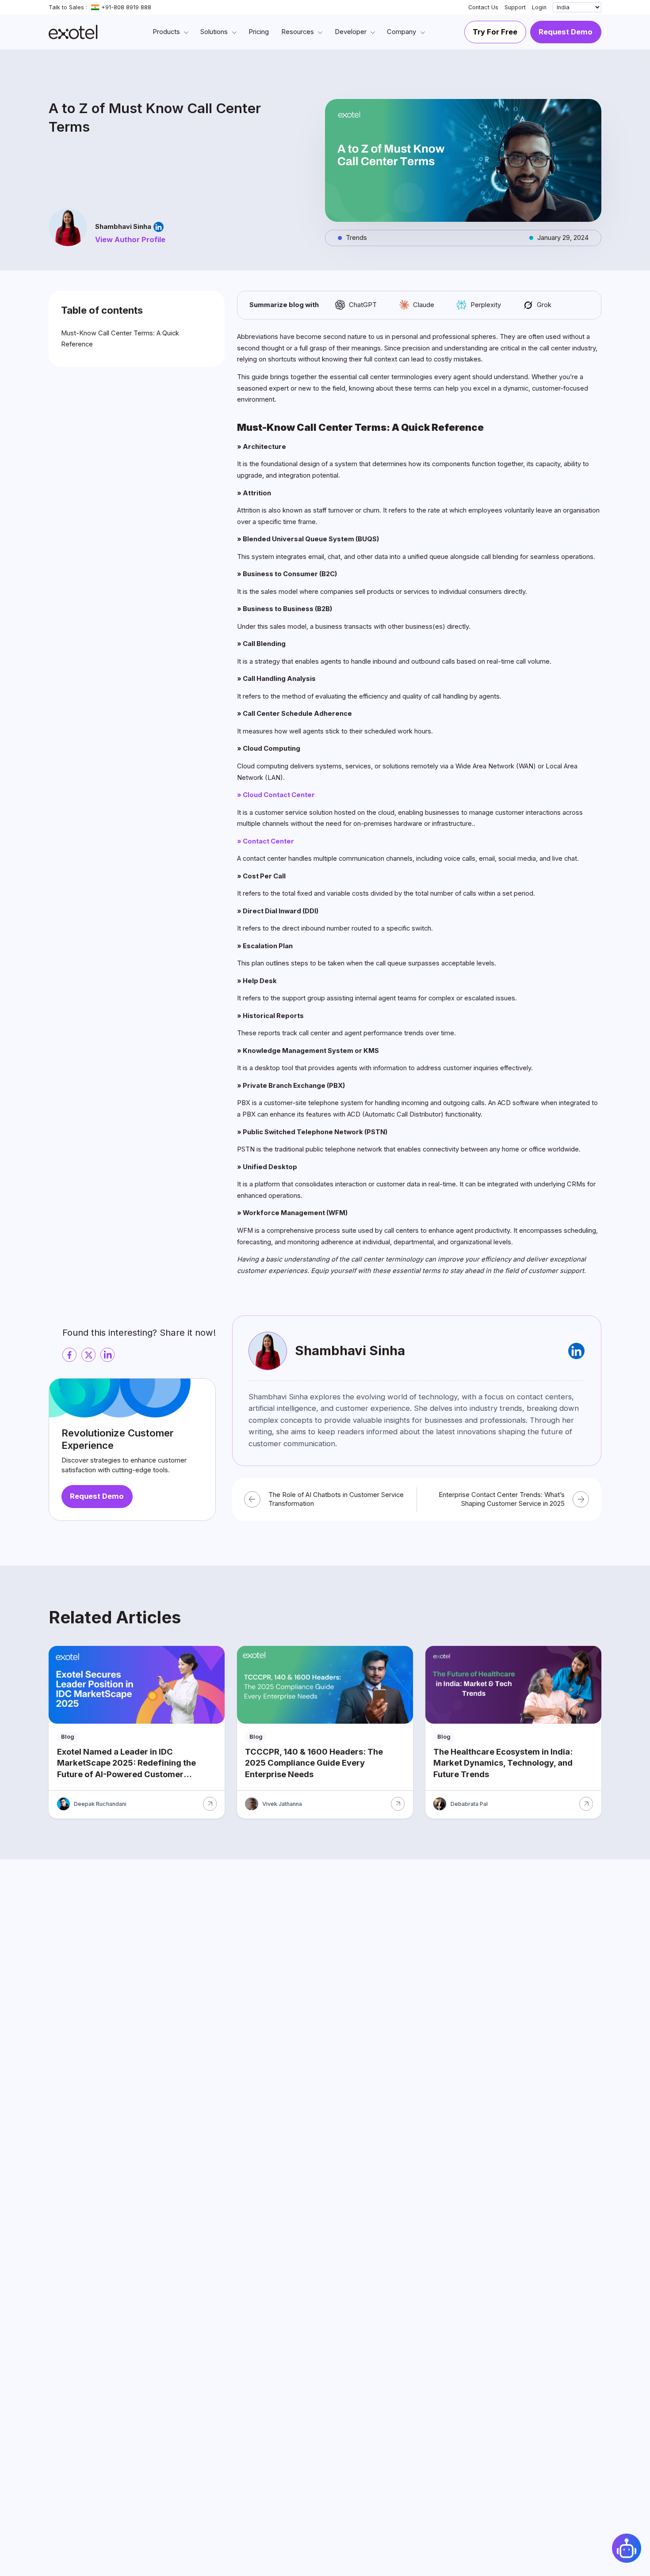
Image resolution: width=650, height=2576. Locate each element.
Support (515, 7)
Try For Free (495, 32)
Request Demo (566, 32)
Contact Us (483, 7)
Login (539, 7)
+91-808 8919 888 (126, 7)
